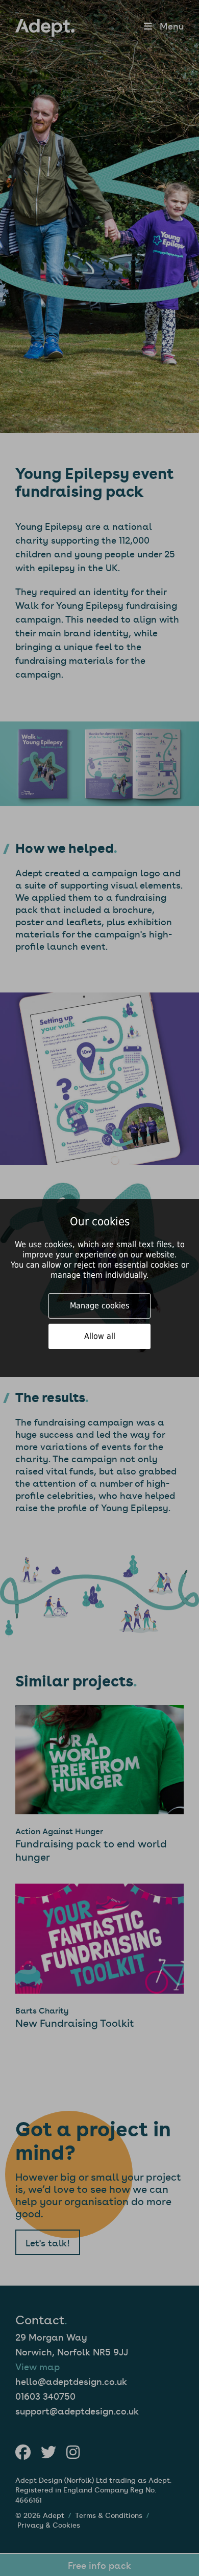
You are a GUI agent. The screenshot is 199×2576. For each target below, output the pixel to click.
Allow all (100, 1336)
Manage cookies (100, 1306)
